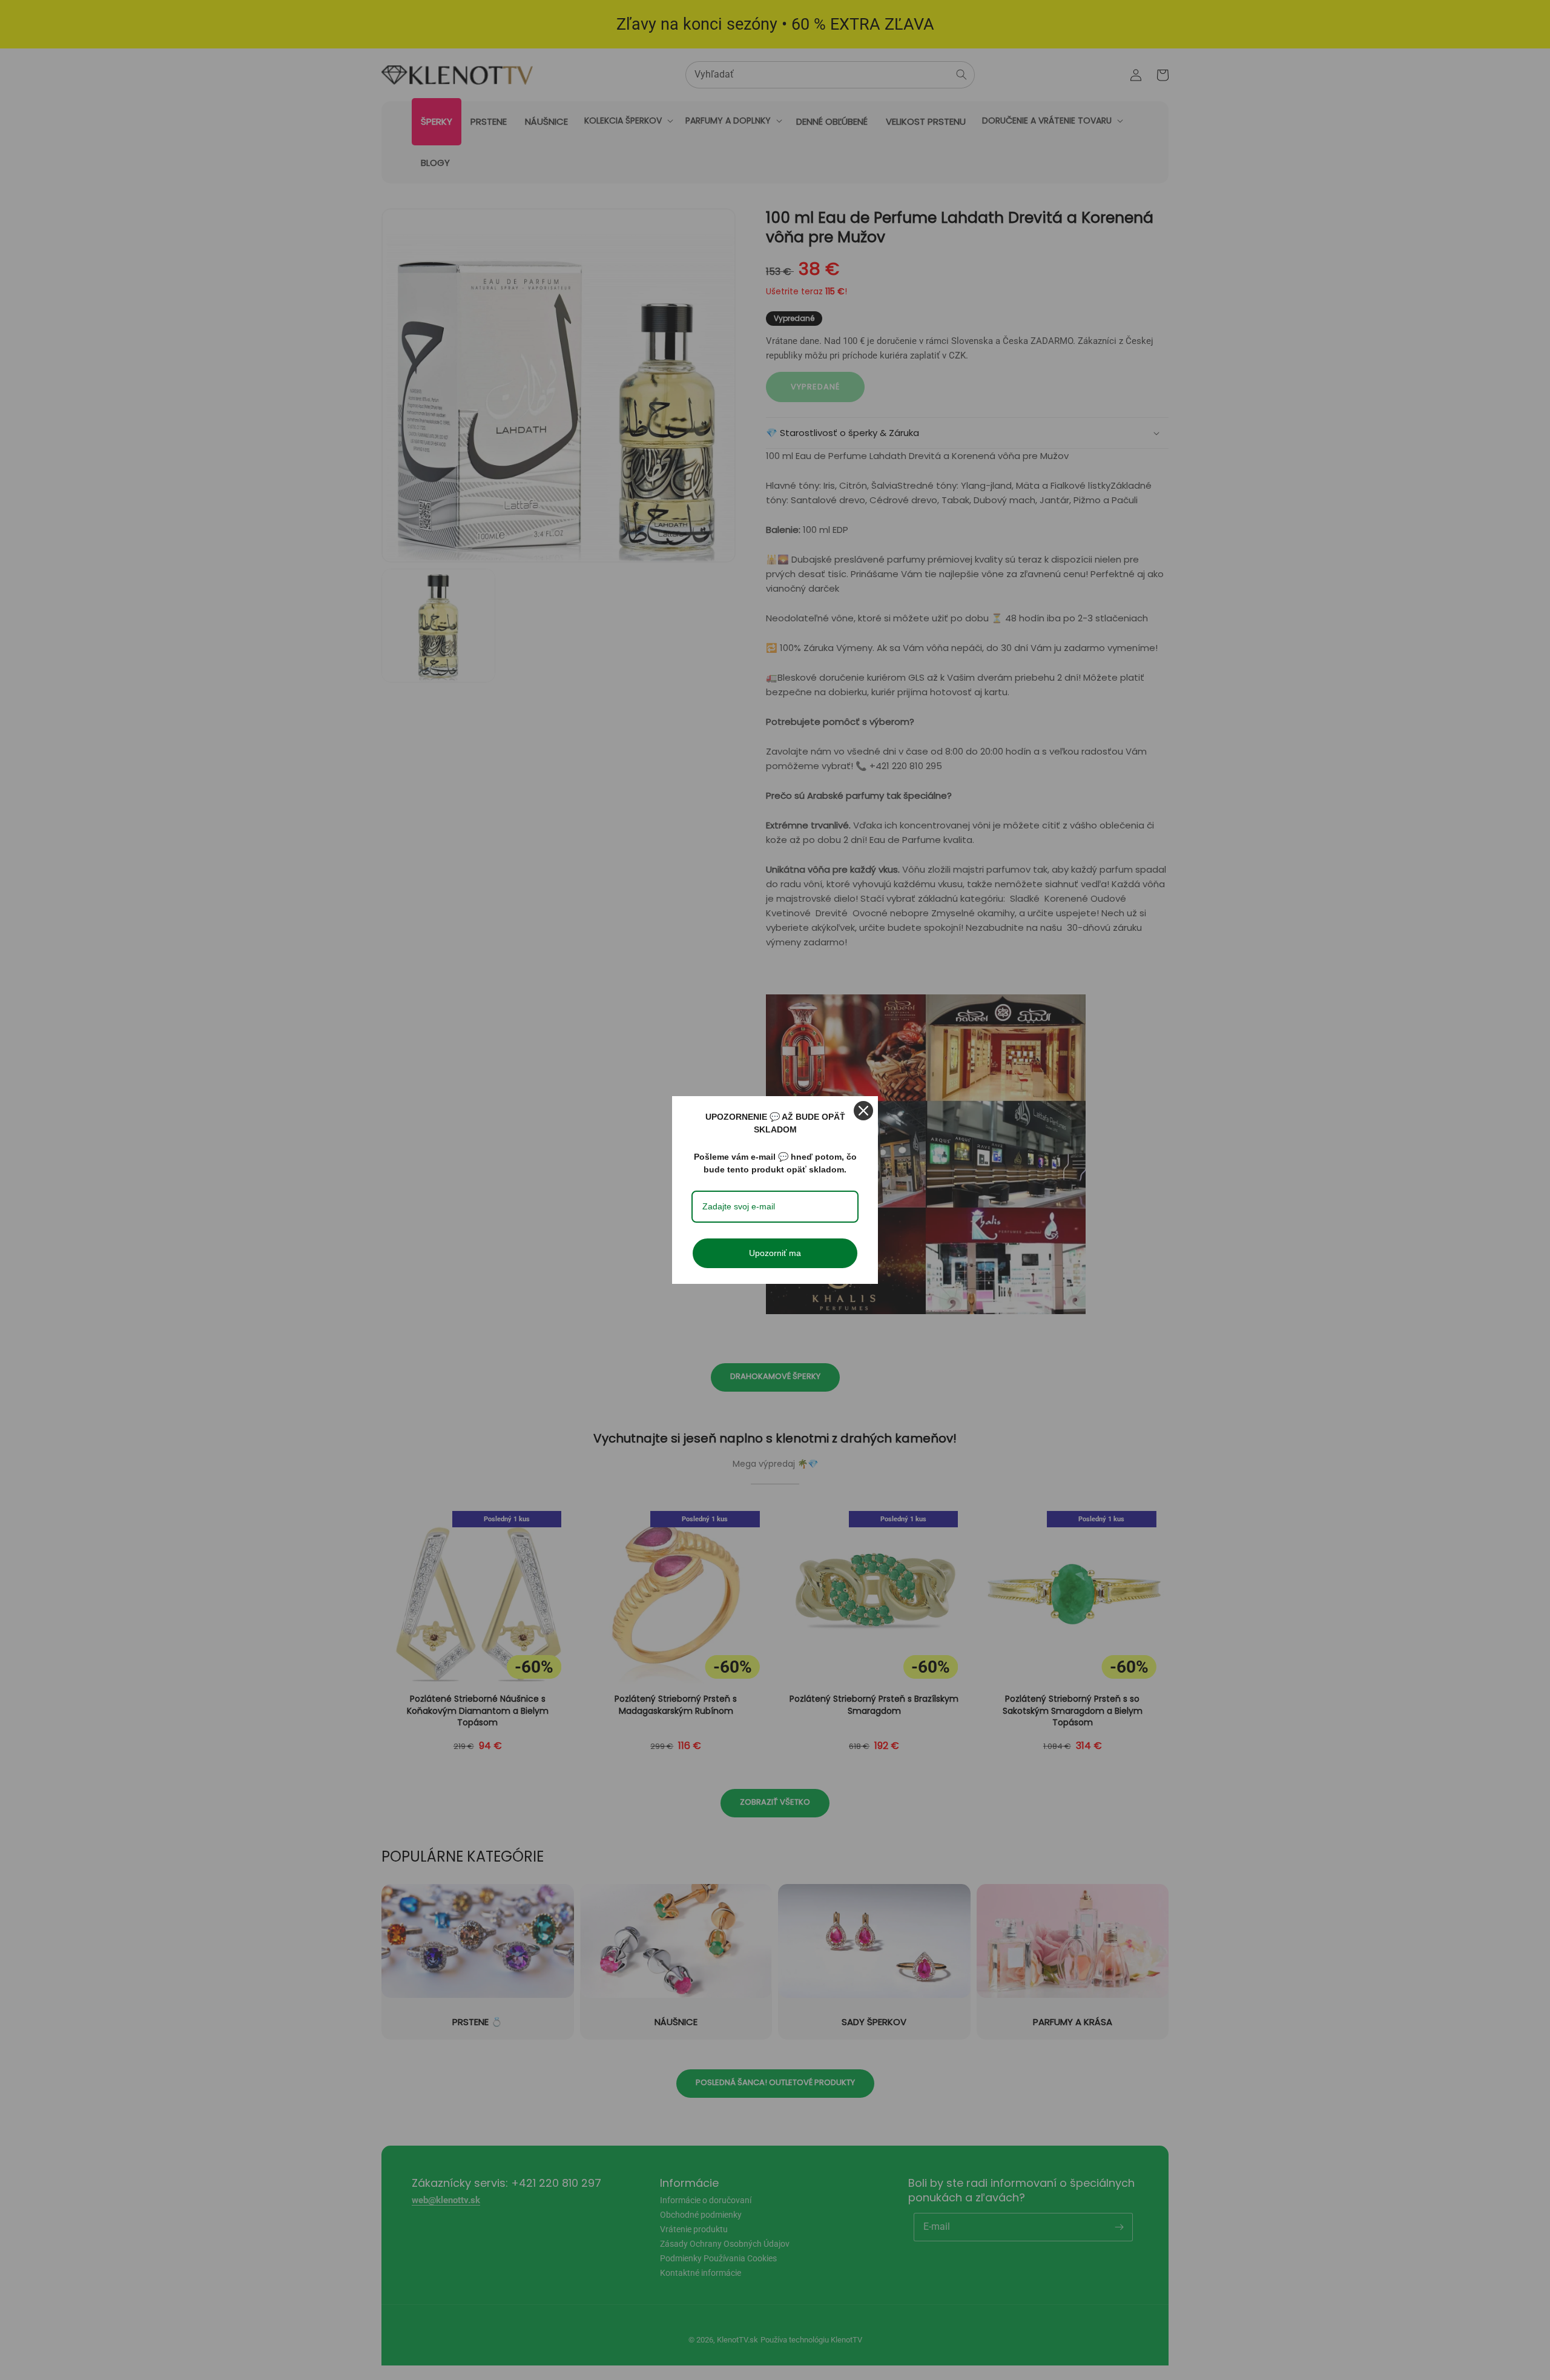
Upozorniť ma (775, 1253)
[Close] (863, 1111)
